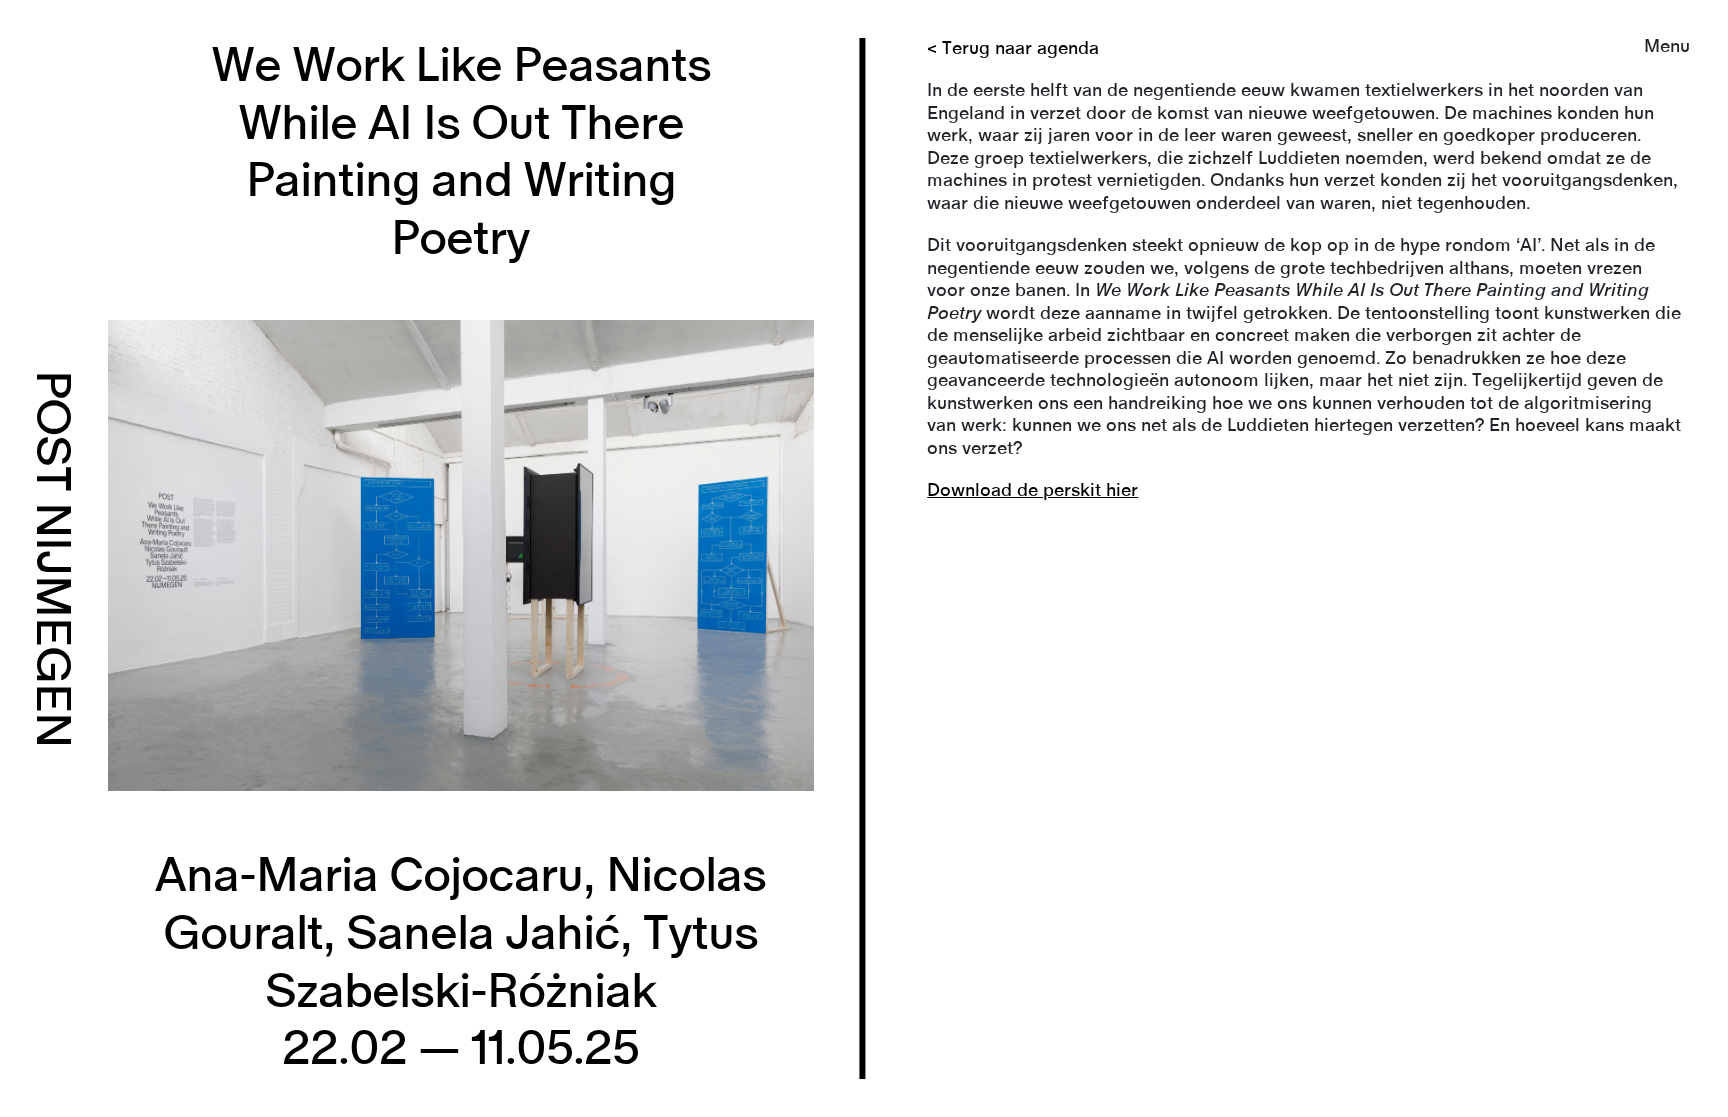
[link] (864, 558)
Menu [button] (1667, 47)
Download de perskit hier (1032, 491)
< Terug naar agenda (1013, 49)
